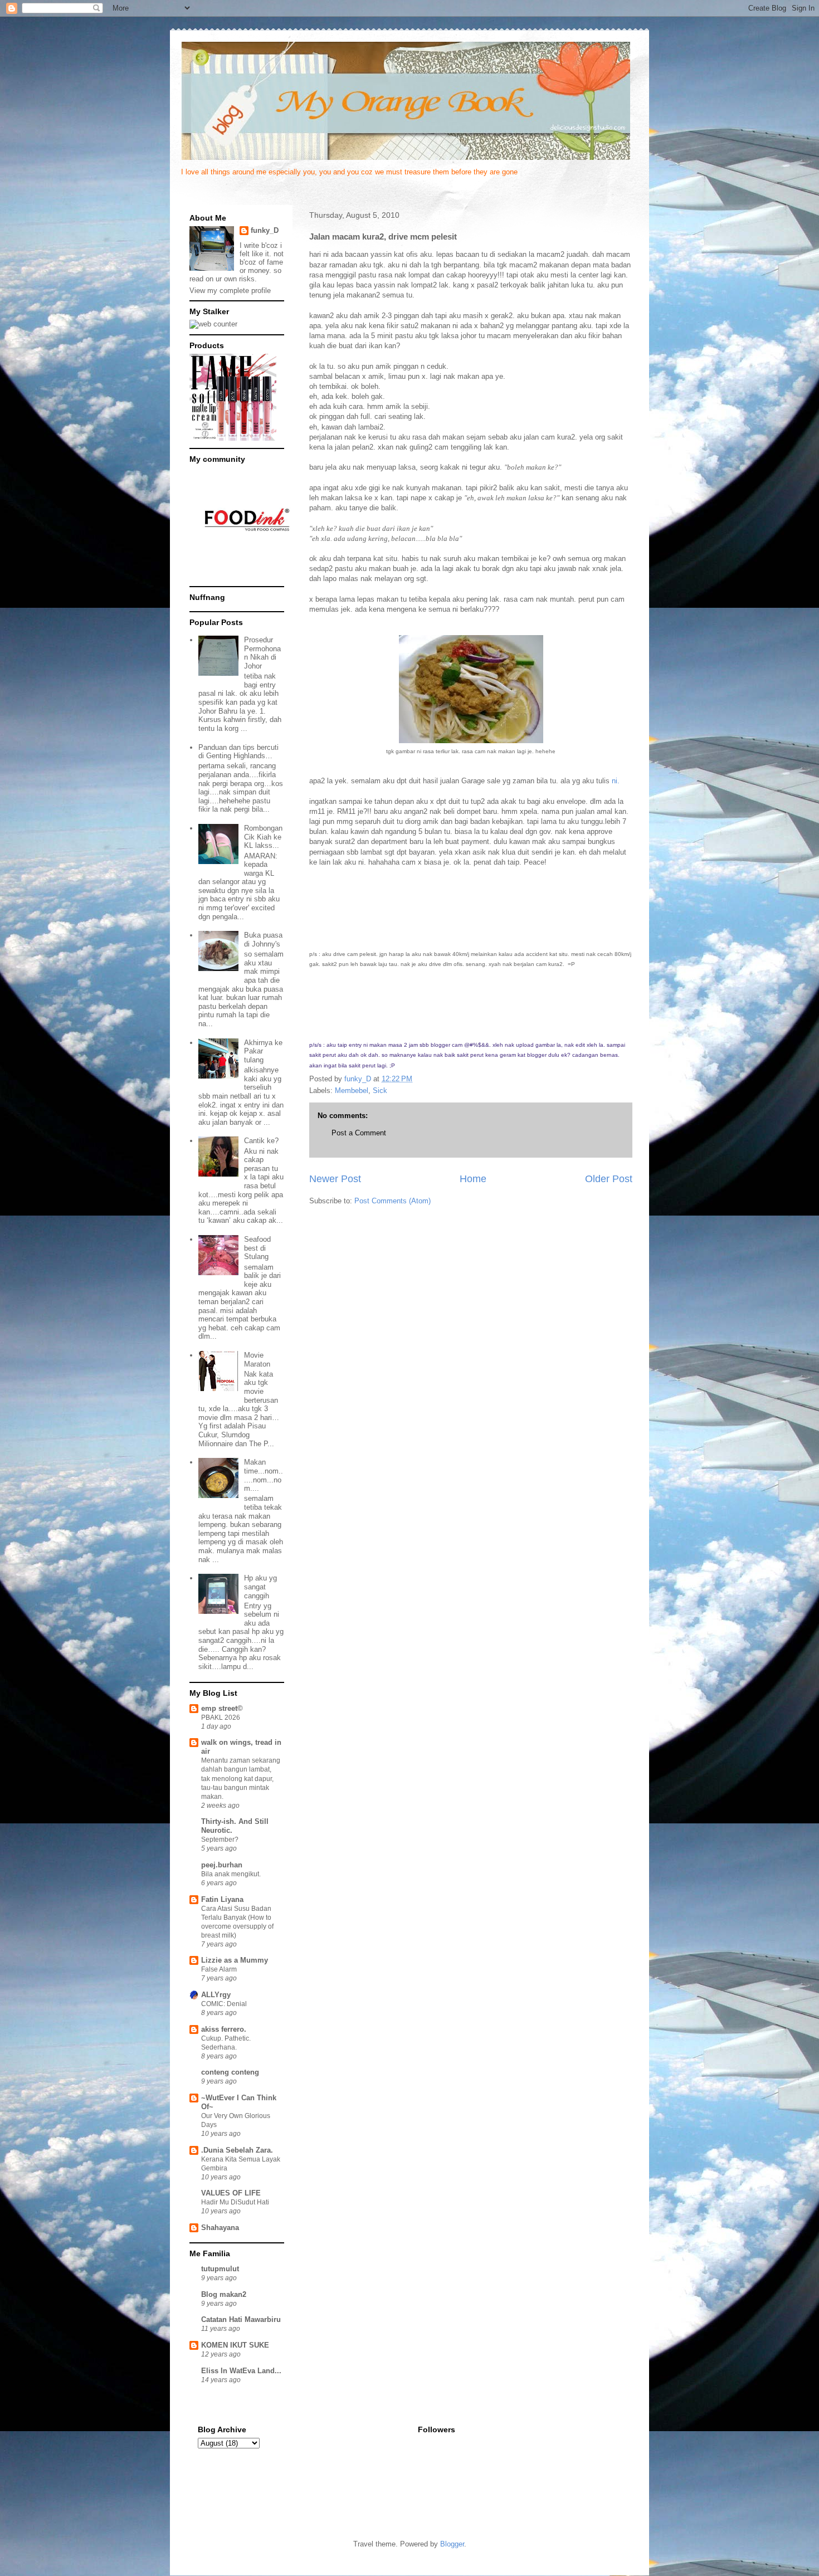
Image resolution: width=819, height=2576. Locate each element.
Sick (380, 1091)
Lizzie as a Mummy (235, 1960)
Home (473, 1179)
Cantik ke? (261, 1141)
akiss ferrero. (224, 2029)
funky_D (265, 230)
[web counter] (213, 324)
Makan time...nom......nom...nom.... (264, 1475)
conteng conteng (230, 2072)
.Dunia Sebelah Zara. (237, 2150)
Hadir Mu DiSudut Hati (235, 2202)
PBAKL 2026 (221, 1718)
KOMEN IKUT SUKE (235, 2345)
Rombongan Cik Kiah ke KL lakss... (263, 837)
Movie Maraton (257, 1360)
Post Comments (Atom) (393, 1201)
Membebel (352, 1091)
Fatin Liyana (222, 1899)
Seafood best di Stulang (257, 1248)
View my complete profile (230, 291)
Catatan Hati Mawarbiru (241, 2319)
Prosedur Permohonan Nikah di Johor (262, 653)
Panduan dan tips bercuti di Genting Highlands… (238, 752)
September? (220, 1840)
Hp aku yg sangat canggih (260, 1587)
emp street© (222, 1708)
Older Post (609, 1179)
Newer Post (335, 1179)
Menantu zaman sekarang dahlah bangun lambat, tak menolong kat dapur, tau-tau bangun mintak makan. (241, 1778)
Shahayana (220, 2228)
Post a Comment (359, 1133)
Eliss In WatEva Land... (241, 2371)
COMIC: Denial (224, 2004)
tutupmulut (220, 2269)
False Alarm (219, 1969)
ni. (616, 781)
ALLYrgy (216, 1995)
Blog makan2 (224, 2294)
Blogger (452, 2544)
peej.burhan (222, 1865)
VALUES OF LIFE (231, 2193)
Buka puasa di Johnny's (263, 940)
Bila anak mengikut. (231, 1874)
